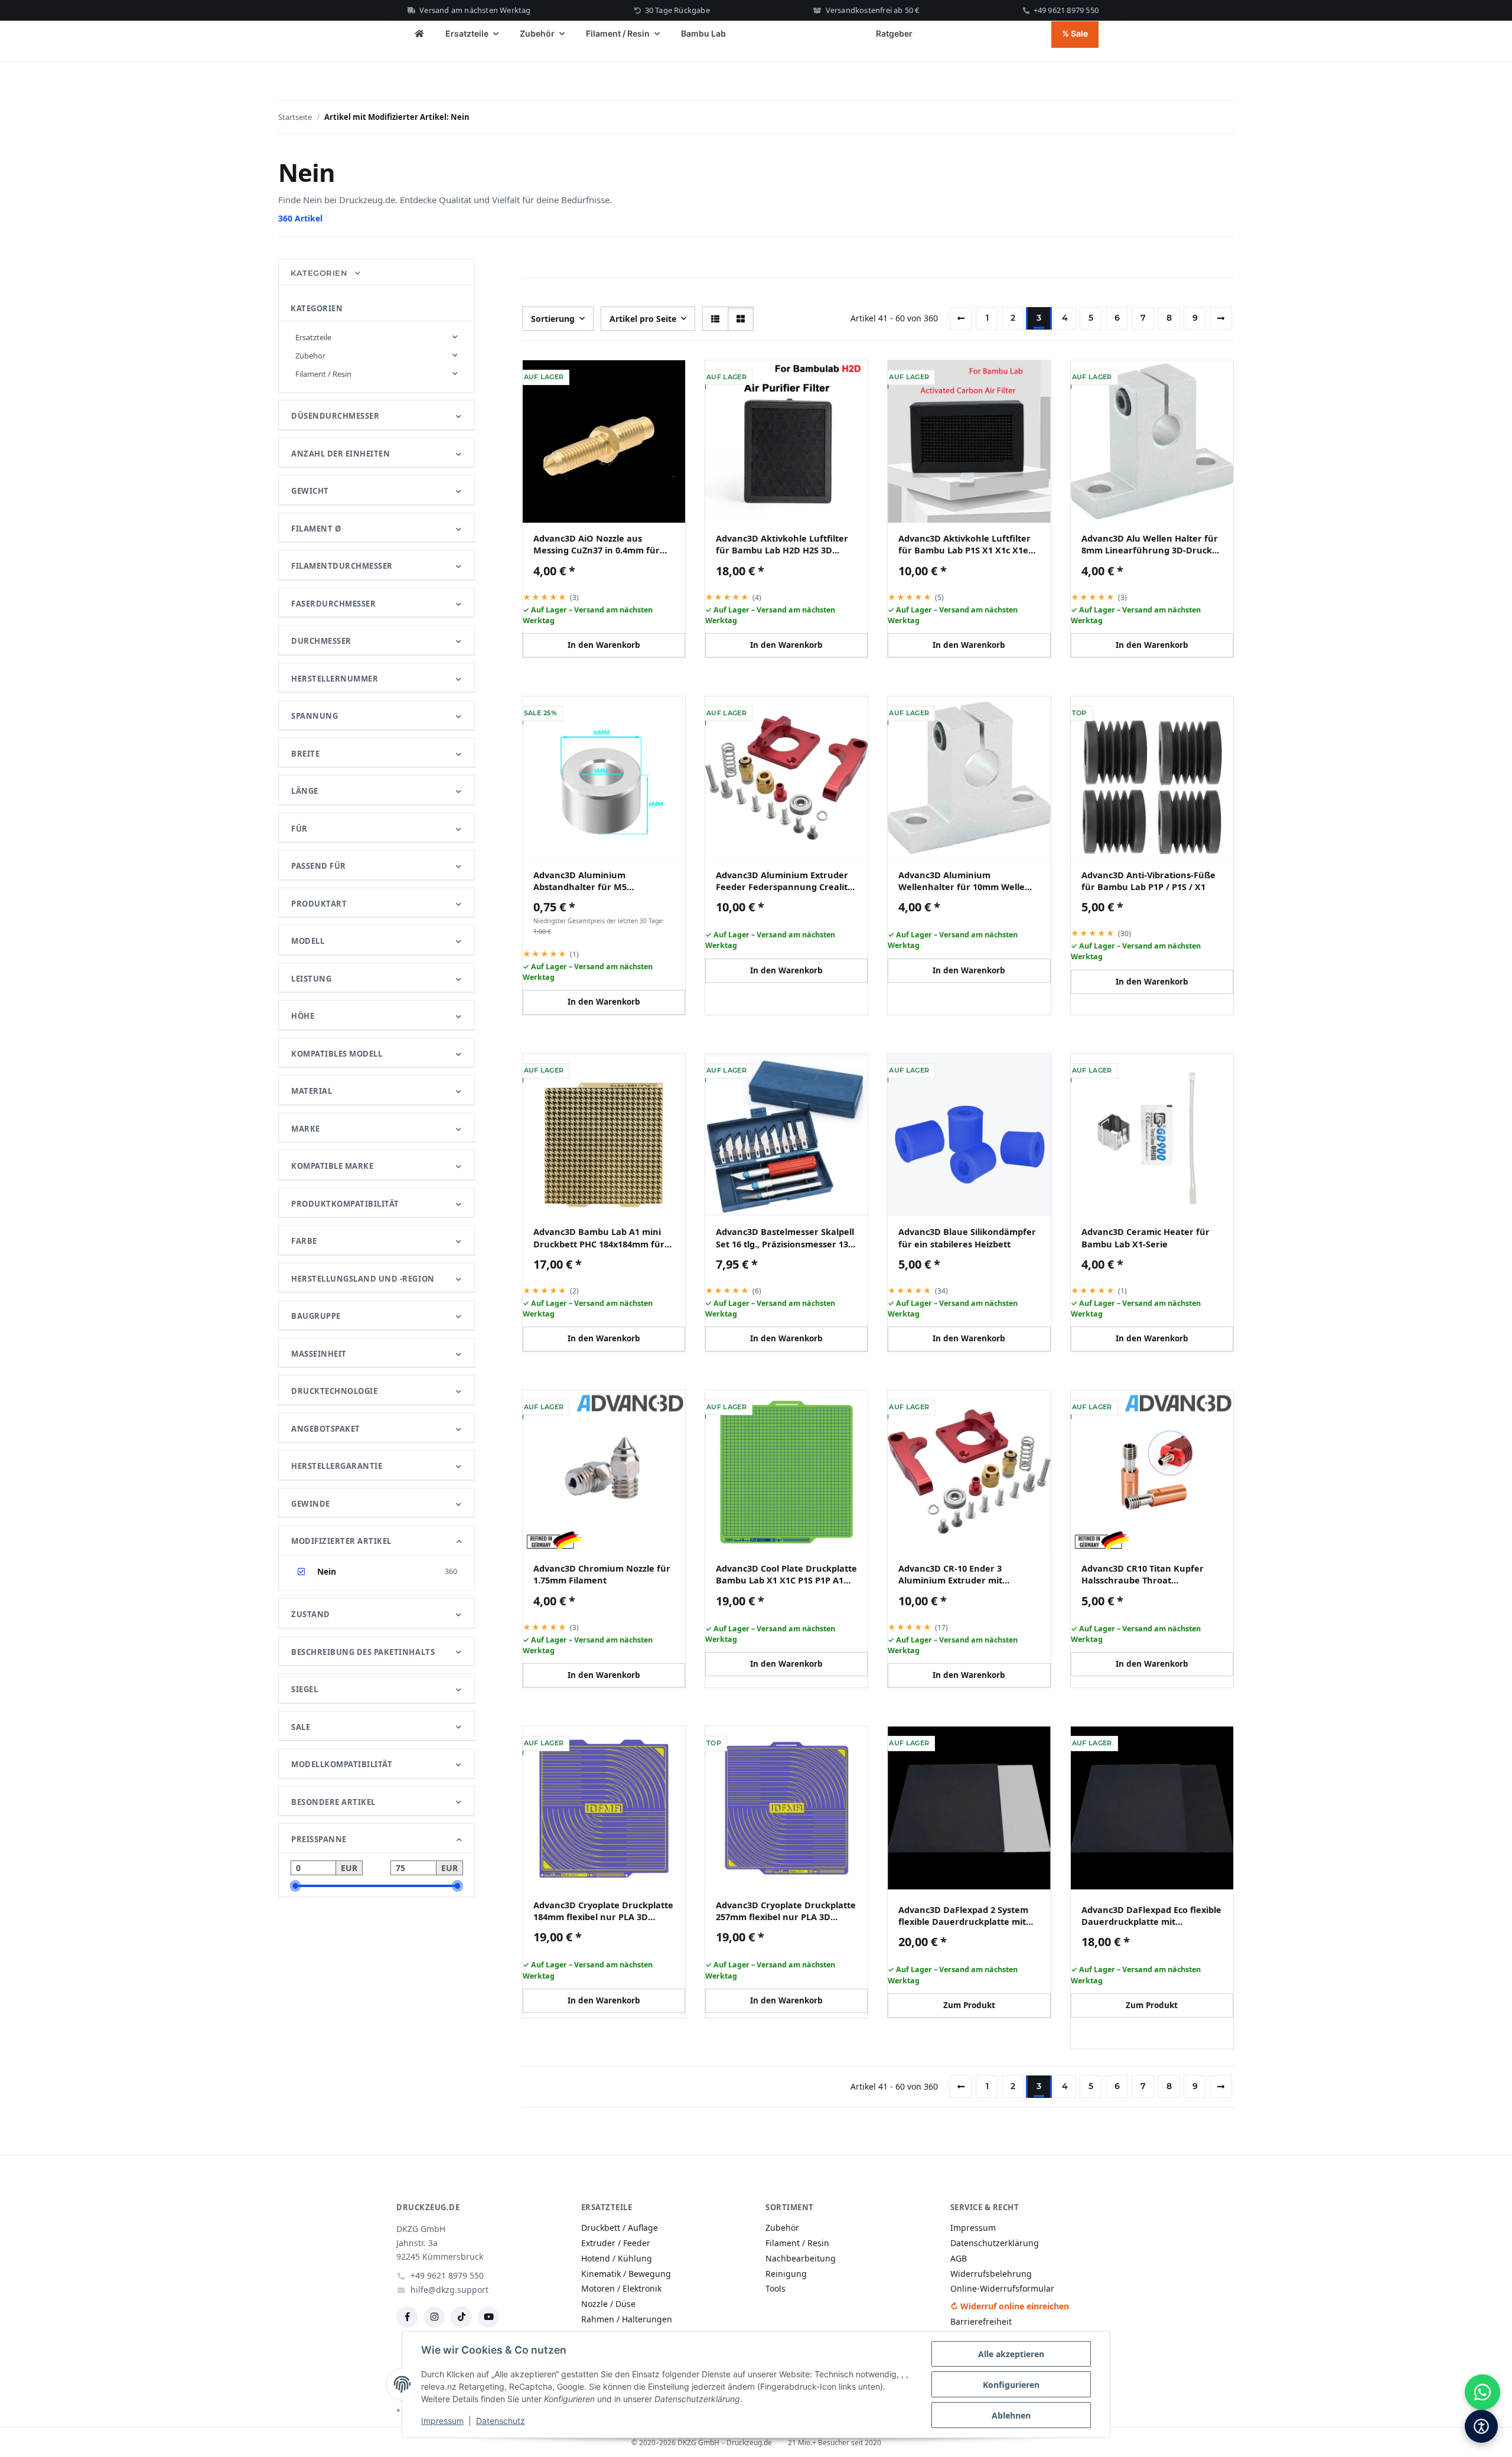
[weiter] (1221, 318)
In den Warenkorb (604, 645)
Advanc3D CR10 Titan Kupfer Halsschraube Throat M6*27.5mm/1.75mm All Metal (1145, 1574)
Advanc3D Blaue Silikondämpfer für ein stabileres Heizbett (967, 1237)
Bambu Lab (703, 33)
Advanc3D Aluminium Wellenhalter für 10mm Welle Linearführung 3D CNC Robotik (965, 881)
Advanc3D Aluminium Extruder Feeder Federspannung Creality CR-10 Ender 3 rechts (784, 881)
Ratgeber (894, 33)
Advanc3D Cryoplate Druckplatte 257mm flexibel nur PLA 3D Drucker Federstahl (786, 1911)
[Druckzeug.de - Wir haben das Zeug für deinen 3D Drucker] (419, 35)
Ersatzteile (313, 337)
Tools (775, 2288)
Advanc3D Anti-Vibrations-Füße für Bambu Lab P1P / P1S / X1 (1148, 881)
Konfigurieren (1011, 2385)
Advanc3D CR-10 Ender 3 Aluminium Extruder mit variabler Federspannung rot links (961, 1574)
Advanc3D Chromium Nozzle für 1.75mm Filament (602, 1574)
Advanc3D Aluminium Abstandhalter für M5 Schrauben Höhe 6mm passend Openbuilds (600, 881)
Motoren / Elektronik (621, 2288)
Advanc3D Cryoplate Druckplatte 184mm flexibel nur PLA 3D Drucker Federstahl (603, 1911)
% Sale (1075, 33)
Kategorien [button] (320, 273)
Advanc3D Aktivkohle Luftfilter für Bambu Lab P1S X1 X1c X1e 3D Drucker (964, 544)
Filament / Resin (323, 374)
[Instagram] (434, 2317)
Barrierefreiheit (981, 2321)
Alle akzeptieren (1011, 2354)
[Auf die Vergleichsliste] (638, 379)
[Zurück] (961, 318)
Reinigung (786, 2274)
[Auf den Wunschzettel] (669, 379)
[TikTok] (461, 2317)
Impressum (442, 2421)
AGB (959, 2258)
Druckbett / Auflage (620, 2228)
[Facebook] (407, 2317)
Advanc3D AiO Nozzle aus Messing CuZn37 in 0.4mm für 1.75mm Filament (597, 544)
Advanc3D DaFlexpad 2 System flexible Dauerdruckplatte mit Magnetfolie (963, 1916)
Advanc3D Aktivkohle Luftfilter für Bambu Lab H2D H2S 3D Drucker (782, 544)
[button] (715, 319)
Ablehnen (1011, 2415)
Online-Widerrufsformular (1002, 2288)
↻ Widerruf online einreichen (1010, 2306)
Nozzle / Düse (608, 2304)
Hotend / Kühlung (617, 2258)
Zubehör (310, 356)
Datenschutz (501, 2421)
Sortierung (553, 319)
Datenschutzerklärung (995, 2243)
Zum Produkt (969, 2005)
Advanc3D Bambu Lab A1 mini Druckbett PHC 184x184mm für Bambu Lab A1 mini (599, 1238)
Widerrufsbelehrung (991, 2274)
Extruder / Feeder (616, 2243)
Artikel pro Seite (643, 319)
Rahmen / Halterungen (627, 2319)
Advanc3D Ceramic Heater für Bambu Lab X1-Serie (1146, 1237)
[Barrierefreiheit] (1481, 2426)
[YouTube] (488, 2317)
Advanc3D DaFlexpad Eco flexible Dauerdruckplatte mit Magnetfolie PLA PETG (1151, 1916)
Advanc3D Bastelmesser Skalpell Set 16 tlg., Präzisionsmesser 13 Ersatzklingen (785, 1238)
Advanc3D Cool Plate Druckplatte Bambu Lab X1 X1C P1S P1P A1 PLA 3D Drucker (786, 1574)
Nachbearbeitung (801, 2258)
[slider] (295, 1886)
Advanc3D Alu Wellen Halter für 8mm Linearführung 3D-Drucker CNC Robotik (1151, 544)
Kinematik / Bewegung (626, 2274)
